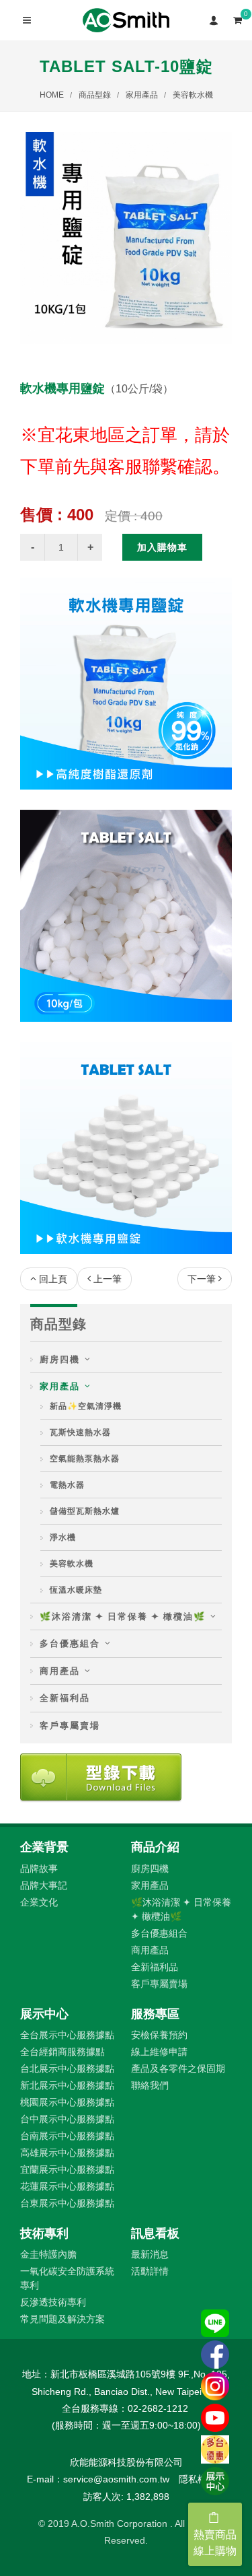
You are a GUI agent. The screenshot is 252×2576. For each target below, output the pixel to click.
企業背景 (44, 1847)
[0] (237, 18)
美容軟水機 (193, 95)
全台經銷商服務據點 (62, 2052)
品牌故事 (39, 1869)
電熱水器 (67, 1485)
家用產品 (142, 95)
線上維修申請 (159, 2052)
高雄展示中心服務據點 (67, 2153)
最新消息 (150, 2254)
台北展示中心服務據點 (67, 2068)
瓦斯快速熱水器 (80, 1432)
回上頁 (53, 1279)
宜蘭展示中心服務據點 (67, 2169)
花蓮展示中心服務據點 (67, 2186)
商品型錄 (95, 95)
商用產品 (60, 1671)
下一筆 (202, 1279)
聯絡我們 (150, 2085)
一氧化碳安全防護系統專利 (67, 2278)
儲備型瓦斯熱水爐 (85, 1511)
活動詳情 (150, 2271)
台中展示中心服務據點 (67, 2119)
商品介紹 (155, 1847)
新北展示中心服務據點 (67, 2085)
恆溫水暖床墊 (76, 1590)
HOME (52, 95)
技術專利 (44, 2233)
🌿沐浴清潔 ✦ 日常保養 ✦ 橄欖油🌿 (123, 1616)
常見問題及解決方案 (62, 2319)
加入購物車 (162, 547)
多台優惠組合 (70, 1643)
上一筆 (108, 1279)
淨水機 (63, 1537)
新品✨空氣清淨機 (86, 1406)
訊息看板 (155, 2233)
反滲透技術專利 (53, 2302)
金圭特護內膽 (48, 2254)
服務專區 (155, 2014)
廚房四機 (60, 1359)
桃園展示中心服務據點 (67, 2102)
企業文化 (39, 1902)
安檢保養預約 (159, 2035)
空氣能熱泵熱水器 (85, 1459)
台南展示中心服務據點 (67, 2136)
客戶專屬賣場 (70, 1726)
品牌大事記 (44, 1885)
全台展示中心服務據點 (67, 2035)
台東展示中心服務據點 (67, 2203)
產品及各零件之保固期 (178, 2068)
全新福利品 (65, 1698)
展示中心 (44, 2014)
